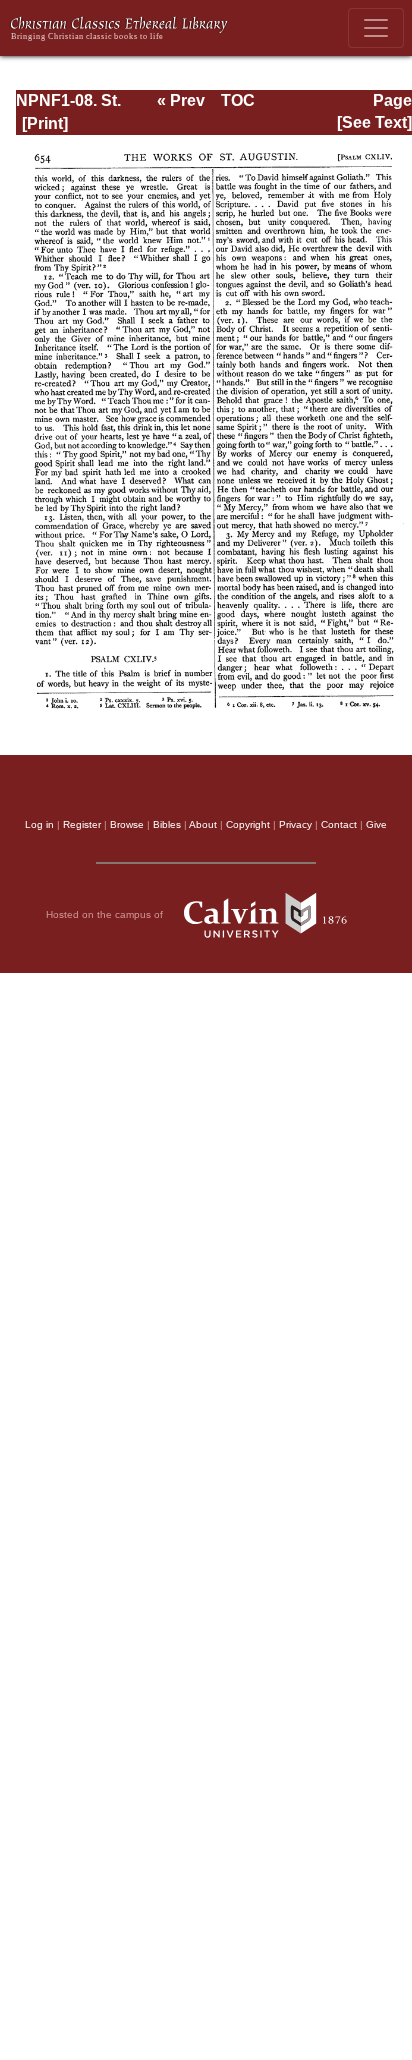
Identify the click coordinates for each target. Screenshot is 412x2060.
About (203, 824)
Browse (127, 824)
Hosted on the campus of (106, 914)
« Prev (181, 100)
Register (82, 824)
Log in (39, 824)
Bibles (167, 824)
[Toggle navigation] (376, 28)
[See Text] (374, 122)
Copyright (248, 824)
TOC (238, 100)
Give (376, 824)
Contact (339, 824)
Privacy (295, 824)
